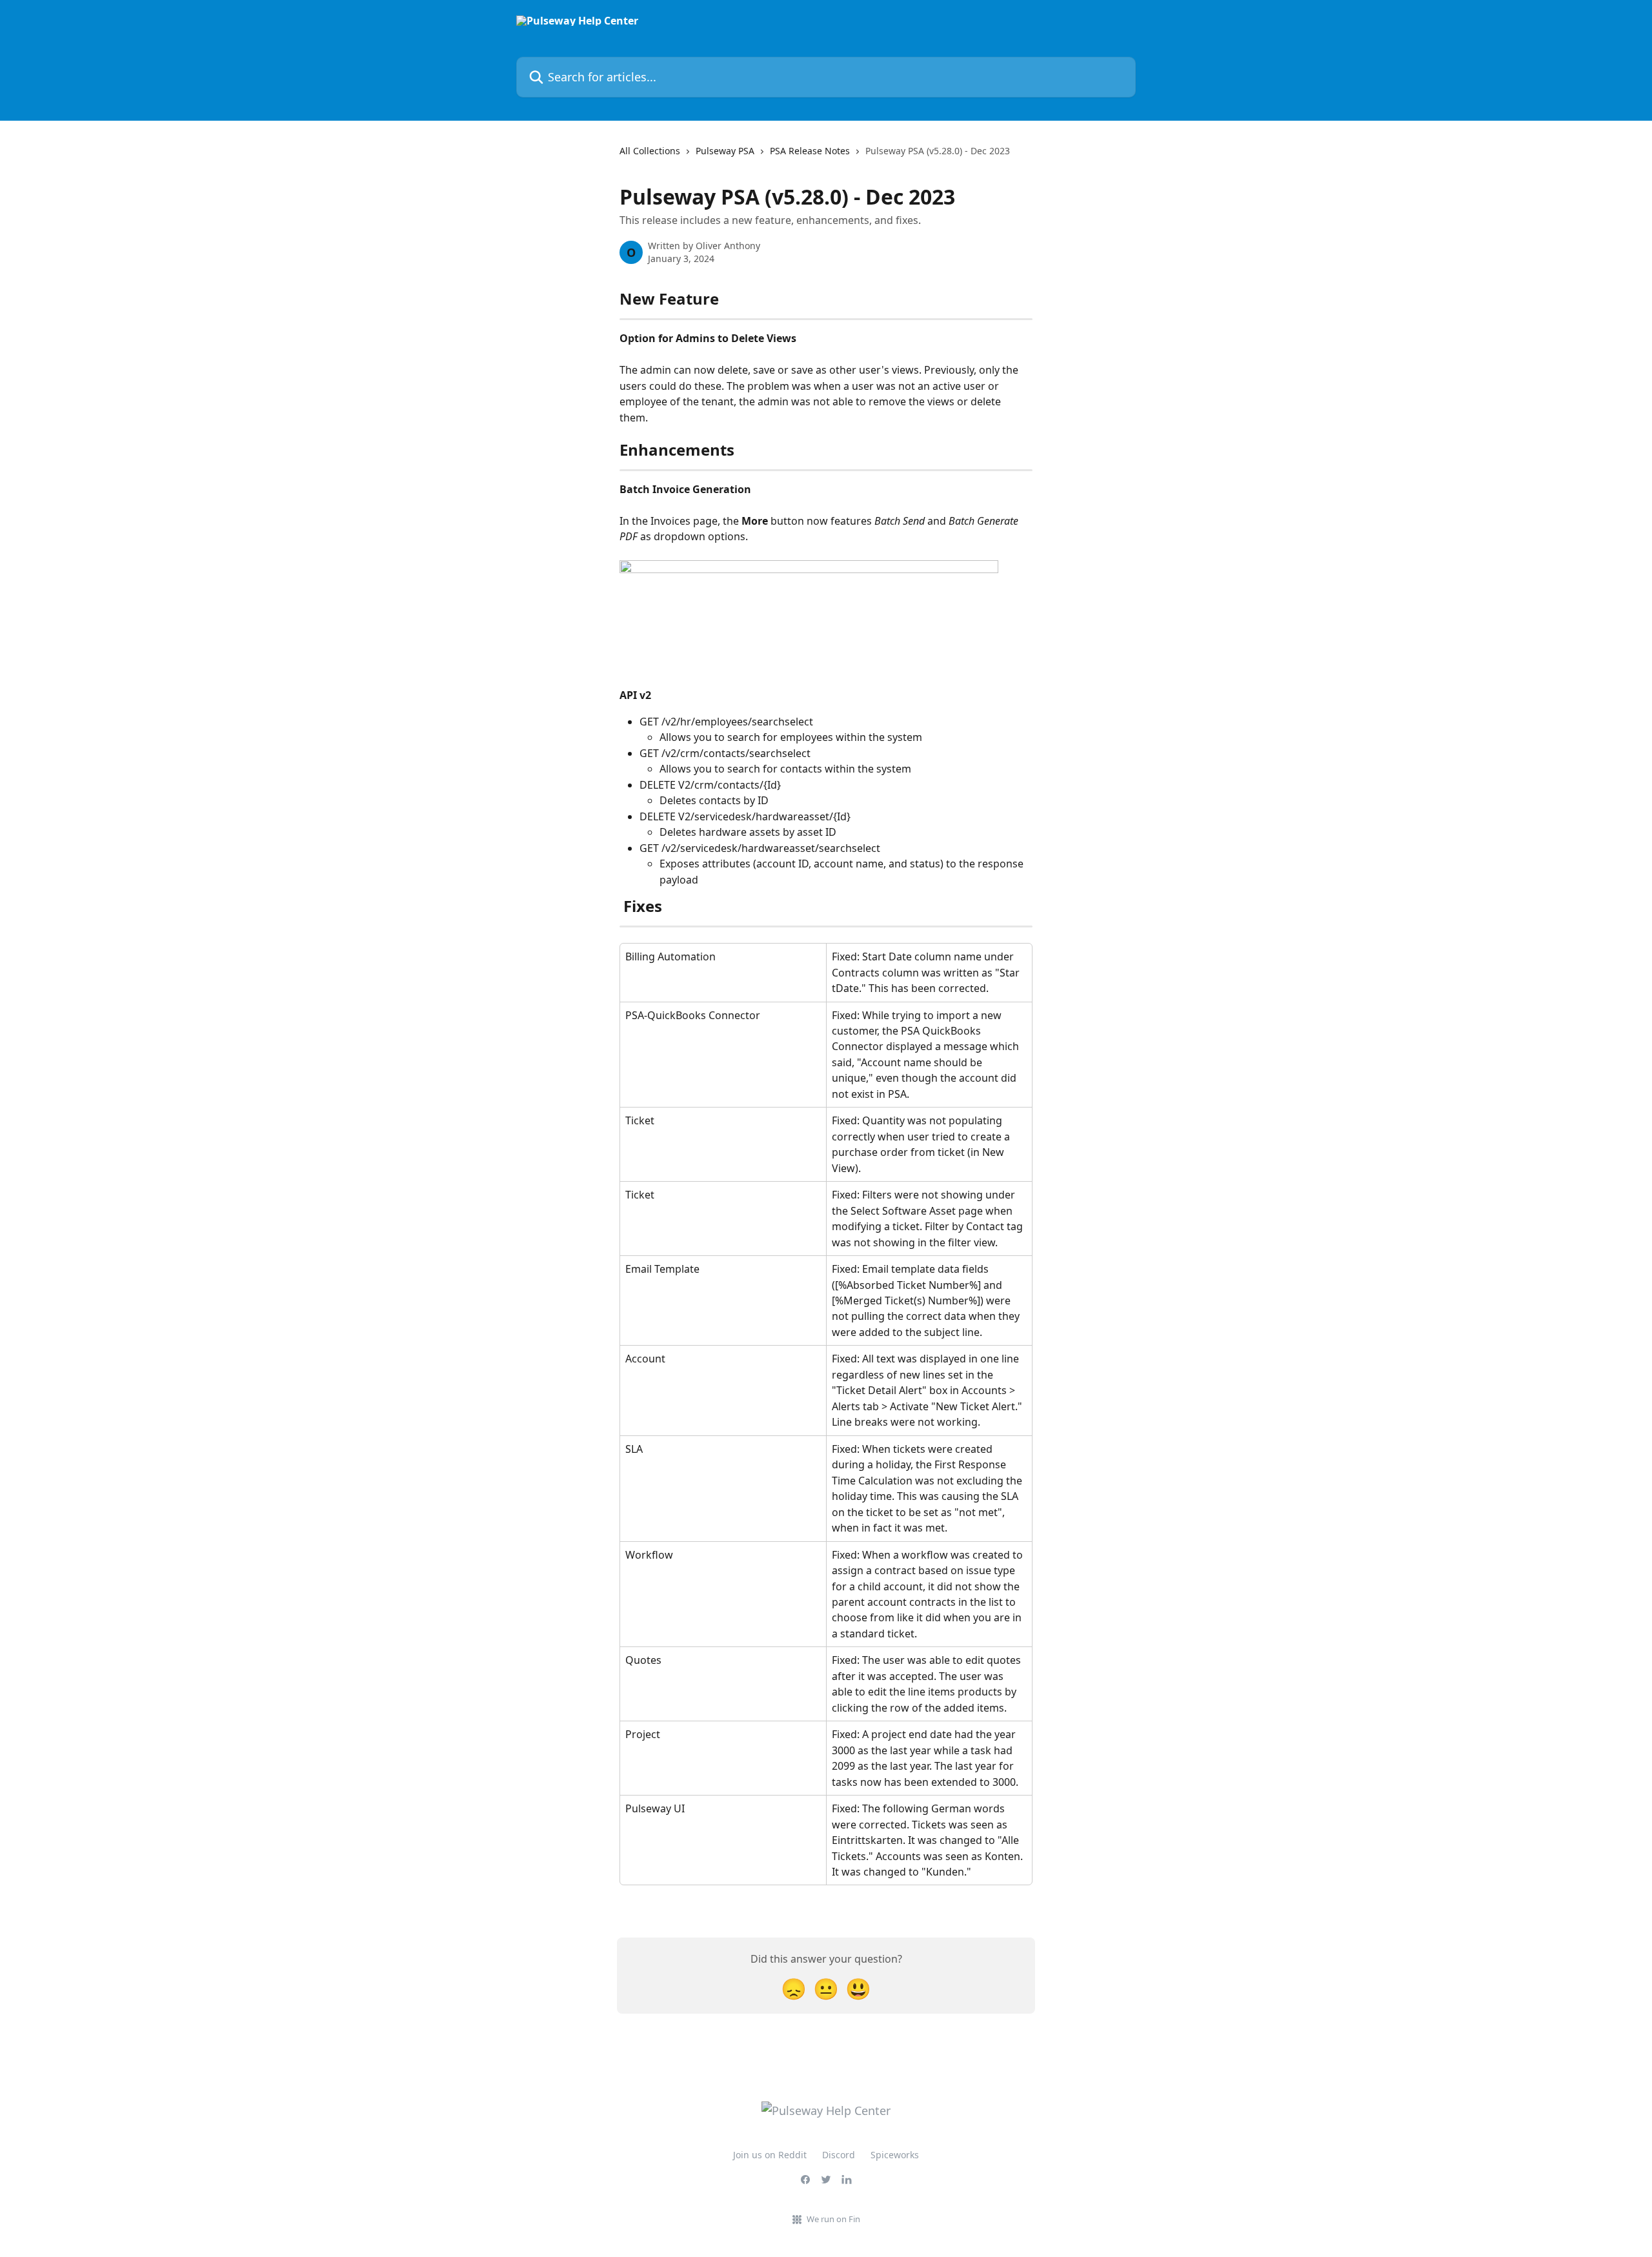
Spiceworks (895, 2155)
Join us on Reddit (770, 2155)
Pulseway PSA (725, 151)
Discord (839, 2155)
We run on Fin (833, 2219)
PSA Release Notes (810, 151)
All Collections (650, 151)
